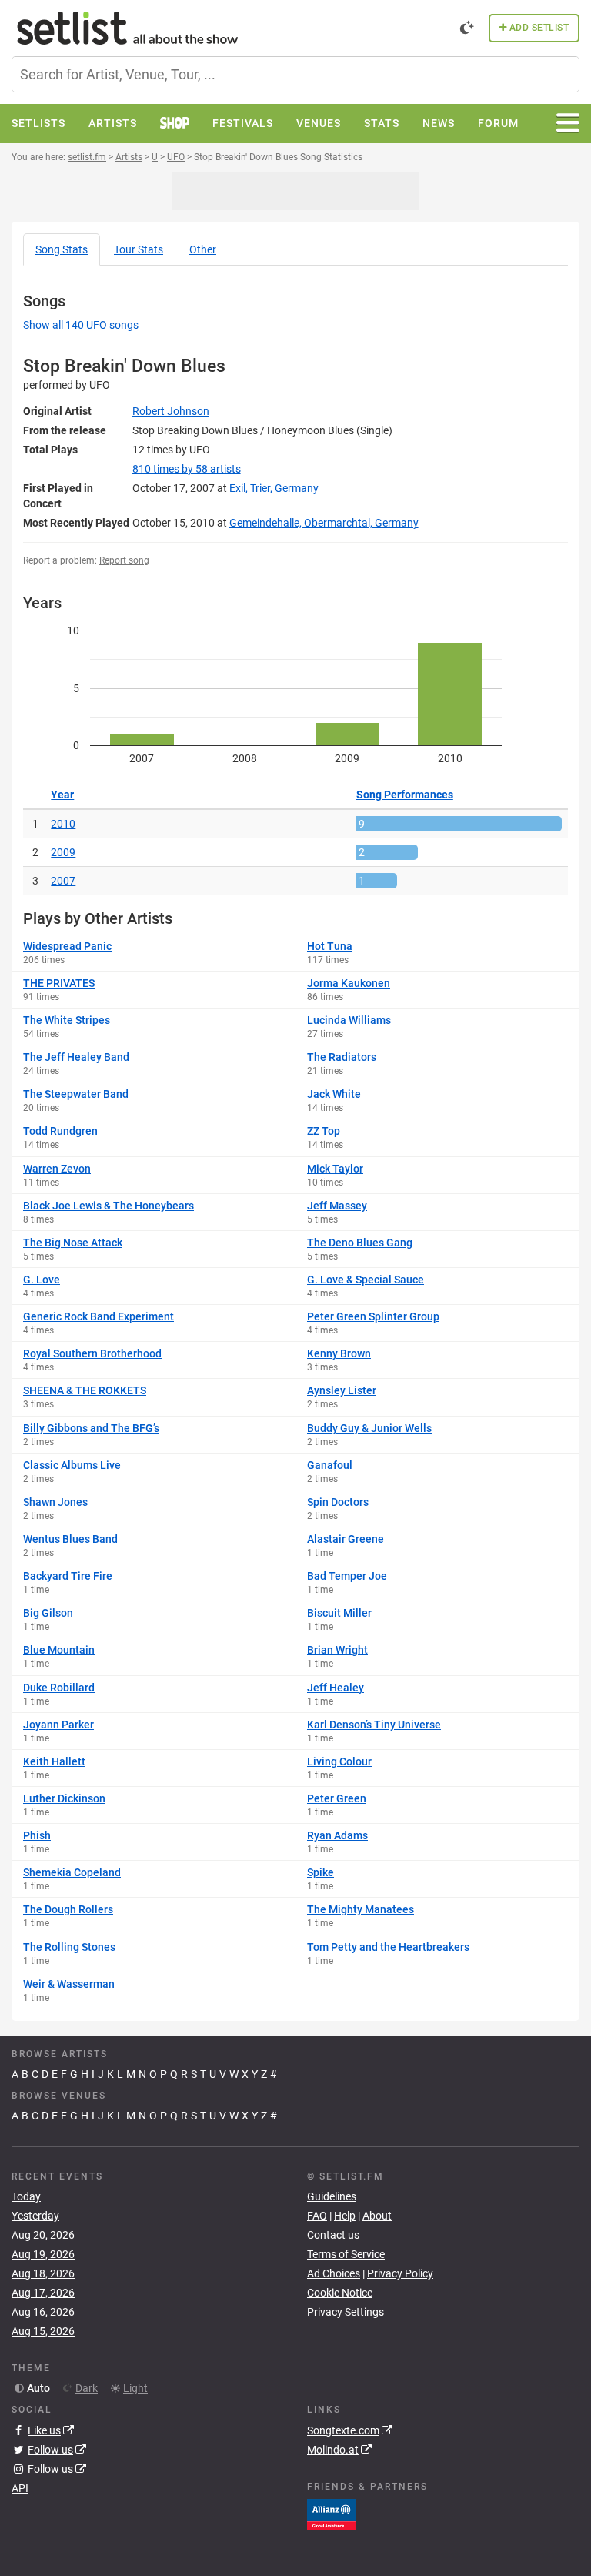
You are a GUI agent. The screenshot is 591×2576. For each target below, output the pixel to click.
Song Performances (405, 795)
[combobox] (295, 74)
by (187, 469)
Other (203, 249)
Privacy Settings (346, 2312)
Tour (139, 249)
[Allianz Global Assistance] (331, 2513)
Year (62, 795)
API (20, 2488)
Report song (124, 560)
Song (62, 249)
